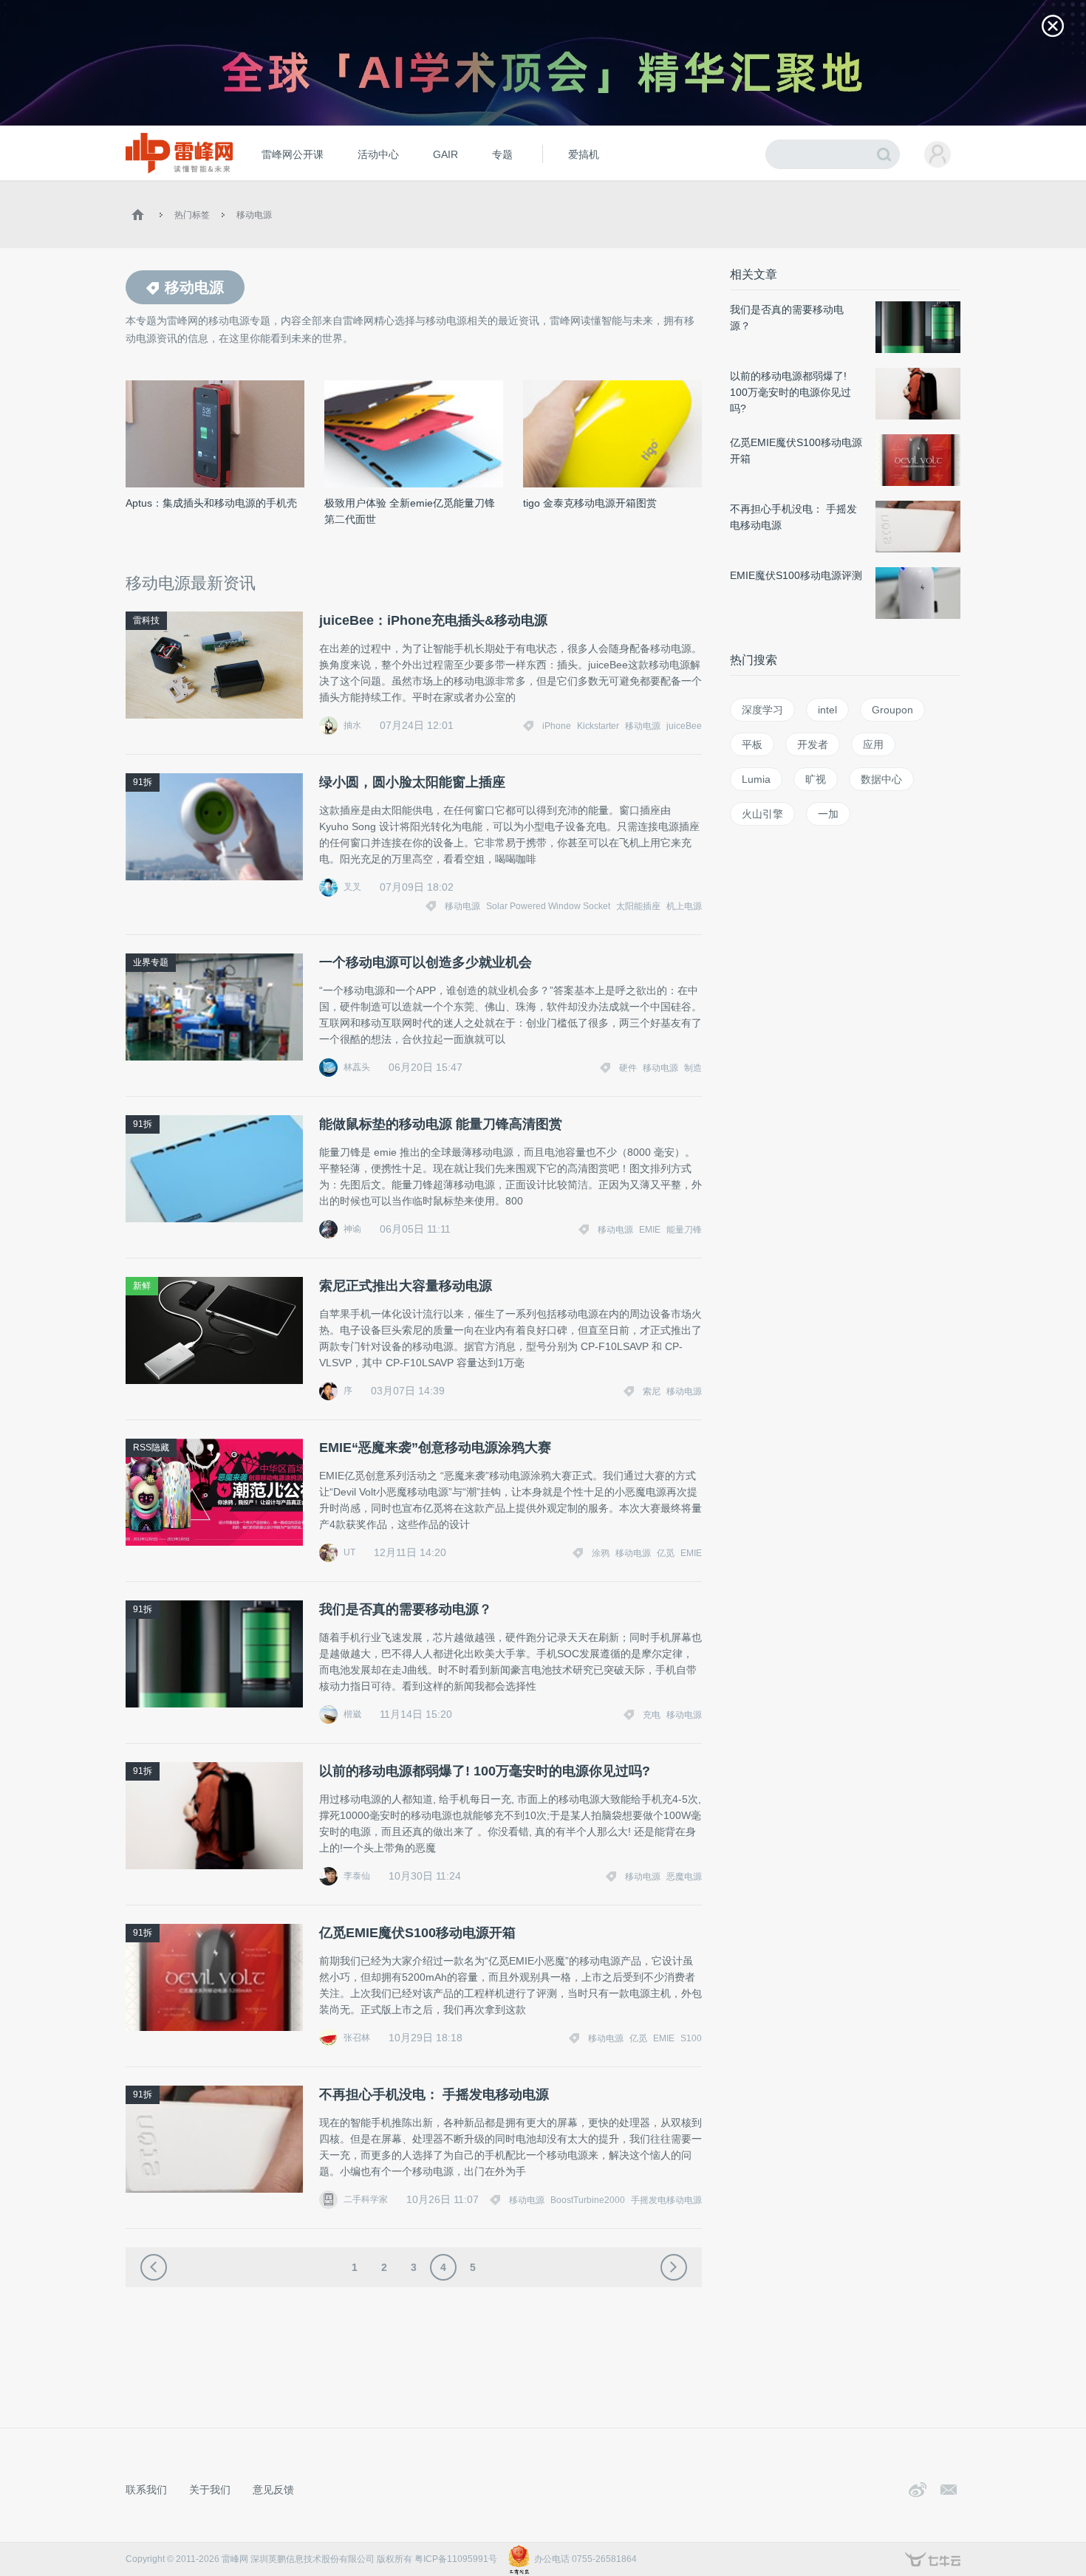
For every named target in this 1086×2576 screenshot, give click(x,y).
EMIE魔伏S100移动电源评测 (796, 575)
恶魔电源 (684, 1877)
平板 (752, 744)
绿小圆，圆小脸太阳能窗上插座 (412, 782)
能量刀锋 (684, 1230)
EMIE (650, 1230)
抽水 (352, 725)
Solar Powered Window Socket (548, 906)
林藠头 (357, 1067)
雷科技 (146, 620)
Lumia (756, 779)
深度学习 (762, 710)
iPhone (557, 726)
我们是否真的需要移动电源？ (406, 1609)
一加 (828, 814)
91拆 (143, 782)
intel (827, 710)
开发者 (813, 744)
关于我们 (210, 2490)
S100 (691, 2038)
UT (349, 1552)
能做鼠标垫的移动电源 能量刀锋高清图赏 (441, 1124)
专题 (502, 154)
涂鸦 (601, 1553)
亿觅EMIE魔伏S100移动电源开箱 (417, 1933)
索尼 (652, 1391)
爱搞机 (584, 154)
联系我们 (146, 2490)
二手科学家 (366, 2199)
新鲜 (142, 1286)
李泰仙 (357, 1876)
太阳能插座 (638, 906)
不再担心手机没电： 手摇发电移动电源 (434, 2094)
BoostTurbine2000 (588, 2200)
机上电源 (684, 906)
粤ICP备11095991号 (456, 2559)
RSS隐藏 (151, 1448)
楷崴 (352, 1714)
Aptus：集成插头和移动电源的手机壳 (211, 503)
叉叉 (352, 887)
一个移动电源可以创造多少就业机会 (426, 962)
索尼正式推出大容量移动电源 (406, 1286)
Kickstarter (598, 726)
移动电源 (254, 215)
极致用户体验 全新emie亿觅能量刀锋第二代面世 (410, 511)
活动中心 (378, 154)
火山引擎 (762, 814)
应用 (873, 744)
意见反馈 (273, 2490)
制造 (693, 1068)
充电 (652, 1715)
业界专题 (151, 962)
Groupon (892, 710)
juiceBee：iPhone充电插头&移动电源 (433, 620)
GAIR (445, 154)
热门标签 (192, 215)
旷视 (816, 779)
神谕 (352, 1229)
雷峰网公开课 (293, 154)
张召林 (357, 2038)
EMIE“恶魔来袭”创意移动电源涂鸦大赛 (435, 1448)
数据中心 (881, 779)
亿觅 (666, 1553)
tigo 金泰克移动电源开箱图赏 (590, 503)
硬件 (628, 1068)
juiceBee (684, 726)
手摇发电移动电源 (666, 2200)
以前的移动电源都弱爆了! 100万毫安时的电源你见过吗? (485, 1771)
